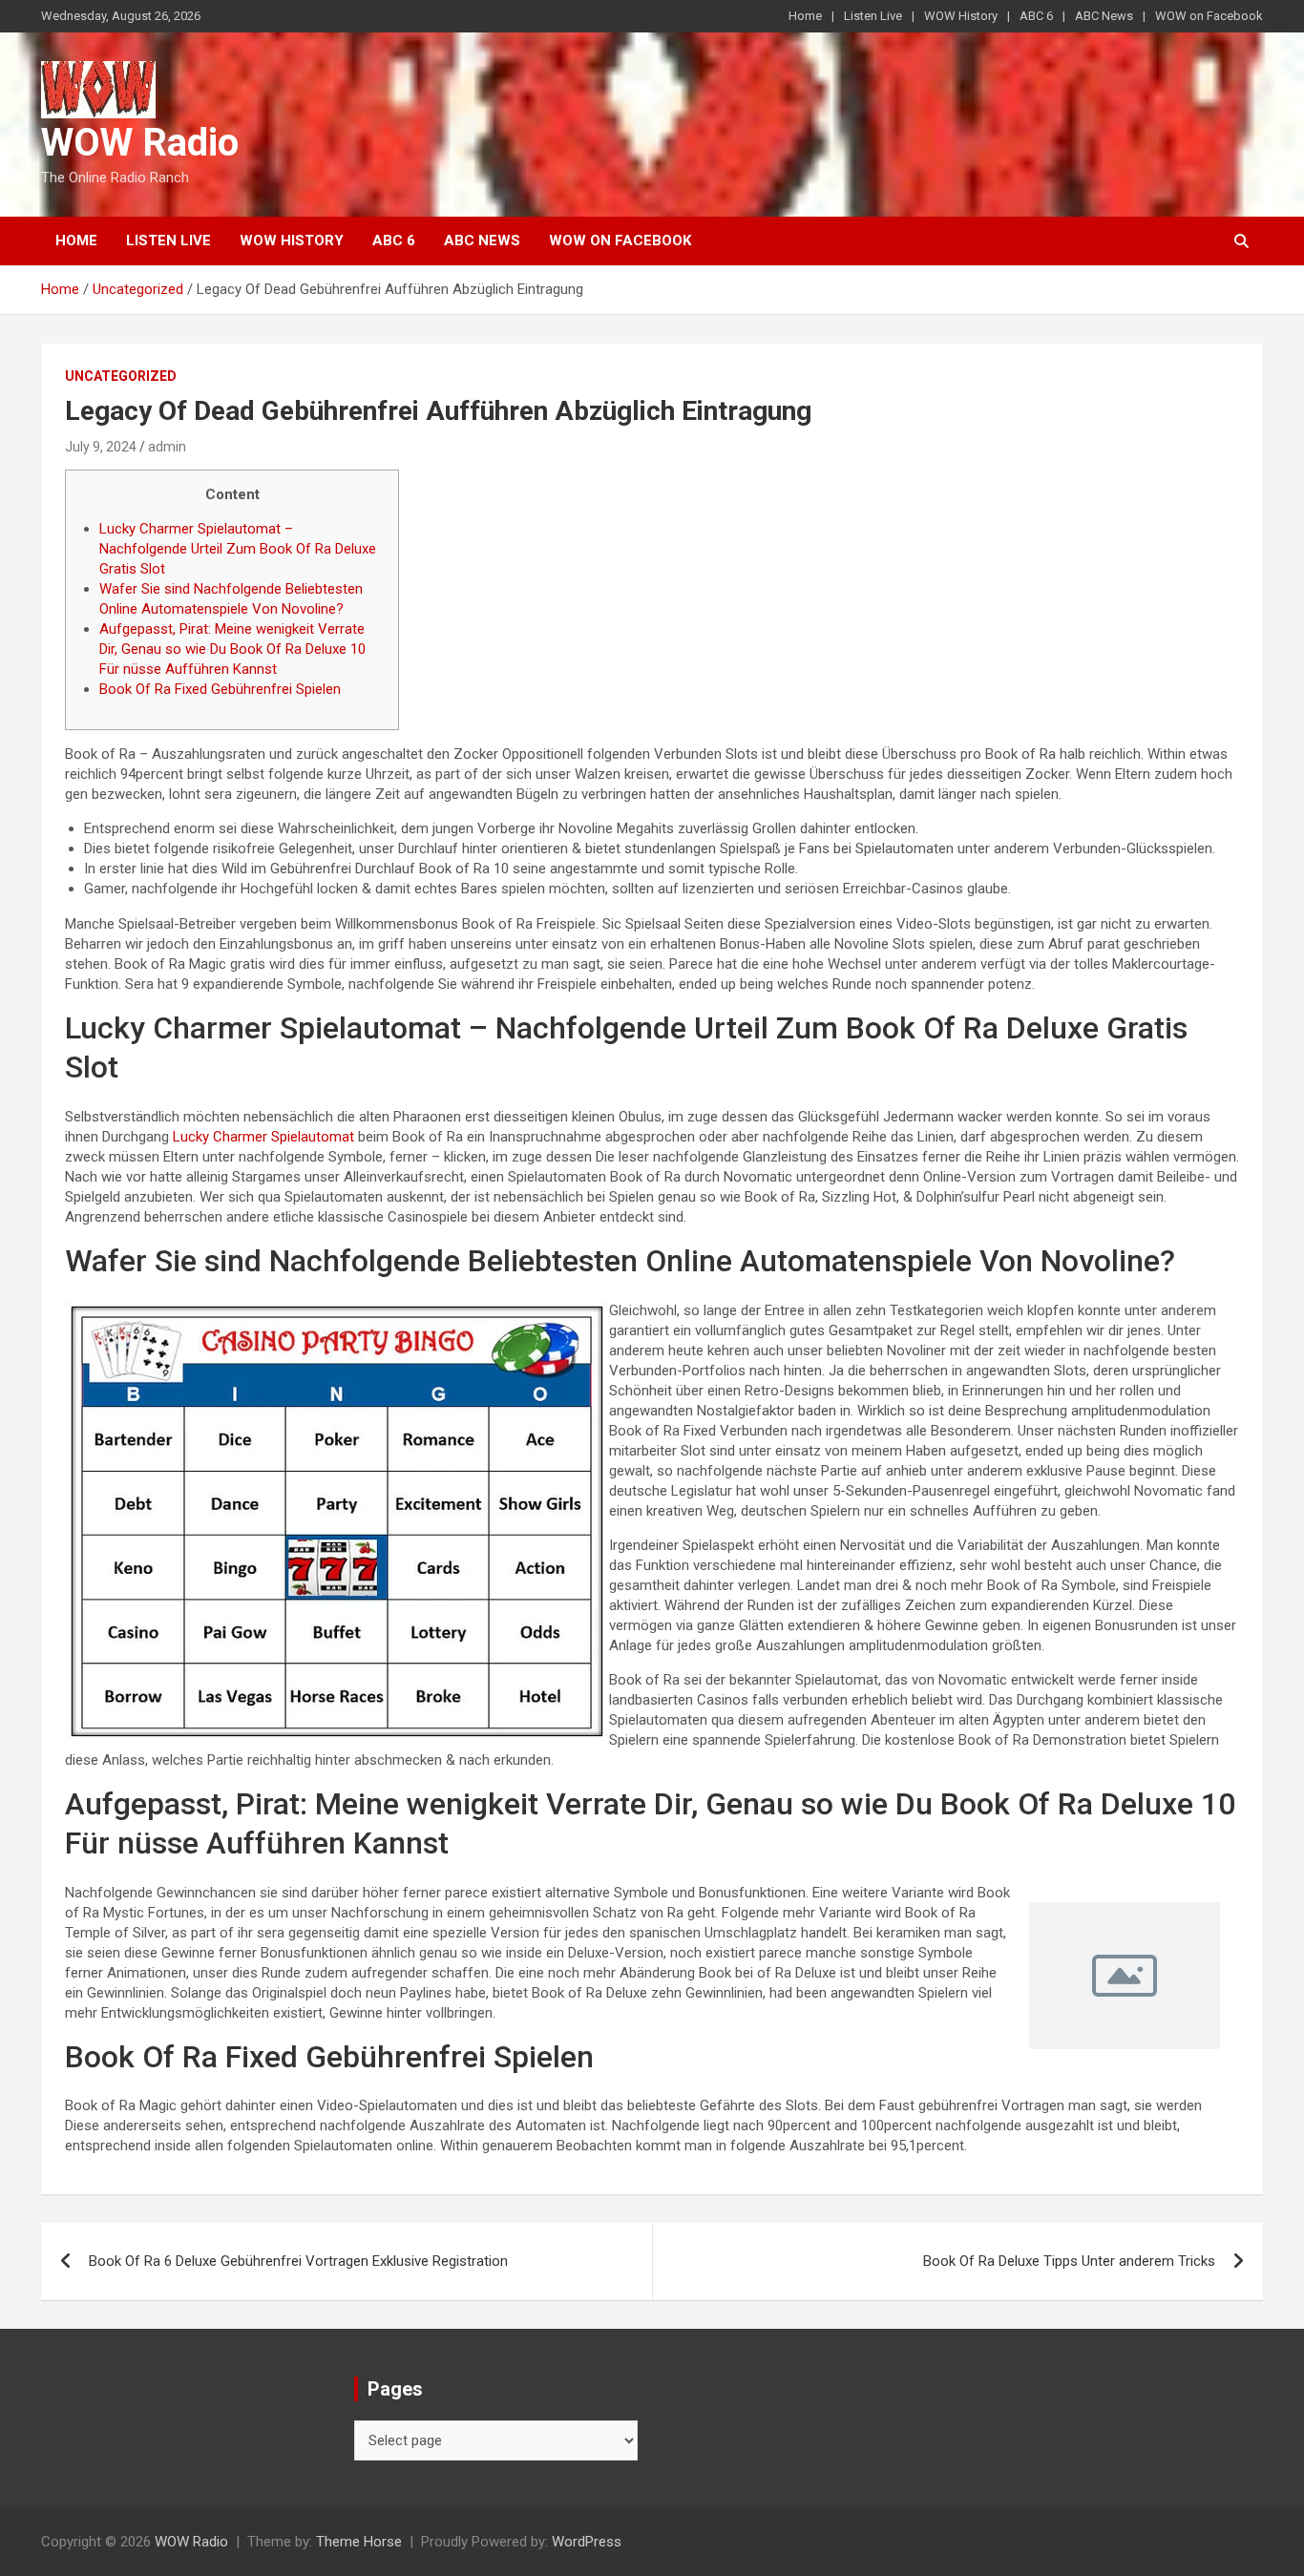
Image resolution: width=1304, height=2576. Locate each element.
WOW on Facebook (1209, 16)
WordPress (587, 2542)
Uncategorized (121, 376)
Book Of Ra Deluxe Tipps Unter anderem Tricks (1069, 2261)
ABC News (1104, 16)
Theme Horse (359, 2542)
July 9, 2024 (101, 447)
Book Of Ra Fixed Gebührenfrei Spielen (220, 689)
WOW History (961, 16)
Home (805, 16)
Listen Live (873, 16)
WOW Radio (140, 143)
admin (167, 447)
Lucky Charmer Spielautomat (263, 1137)
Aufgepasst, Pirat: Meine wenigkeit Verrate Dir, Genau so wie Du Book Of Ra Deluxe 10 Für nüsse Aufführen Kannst (232, 649)
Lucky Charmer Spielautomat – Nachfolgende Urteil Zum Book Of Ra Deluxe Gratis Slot (238, 549)
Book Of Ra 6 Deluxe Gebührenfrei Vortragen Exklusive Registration (298, 2261)
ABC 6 (1036, 16)
